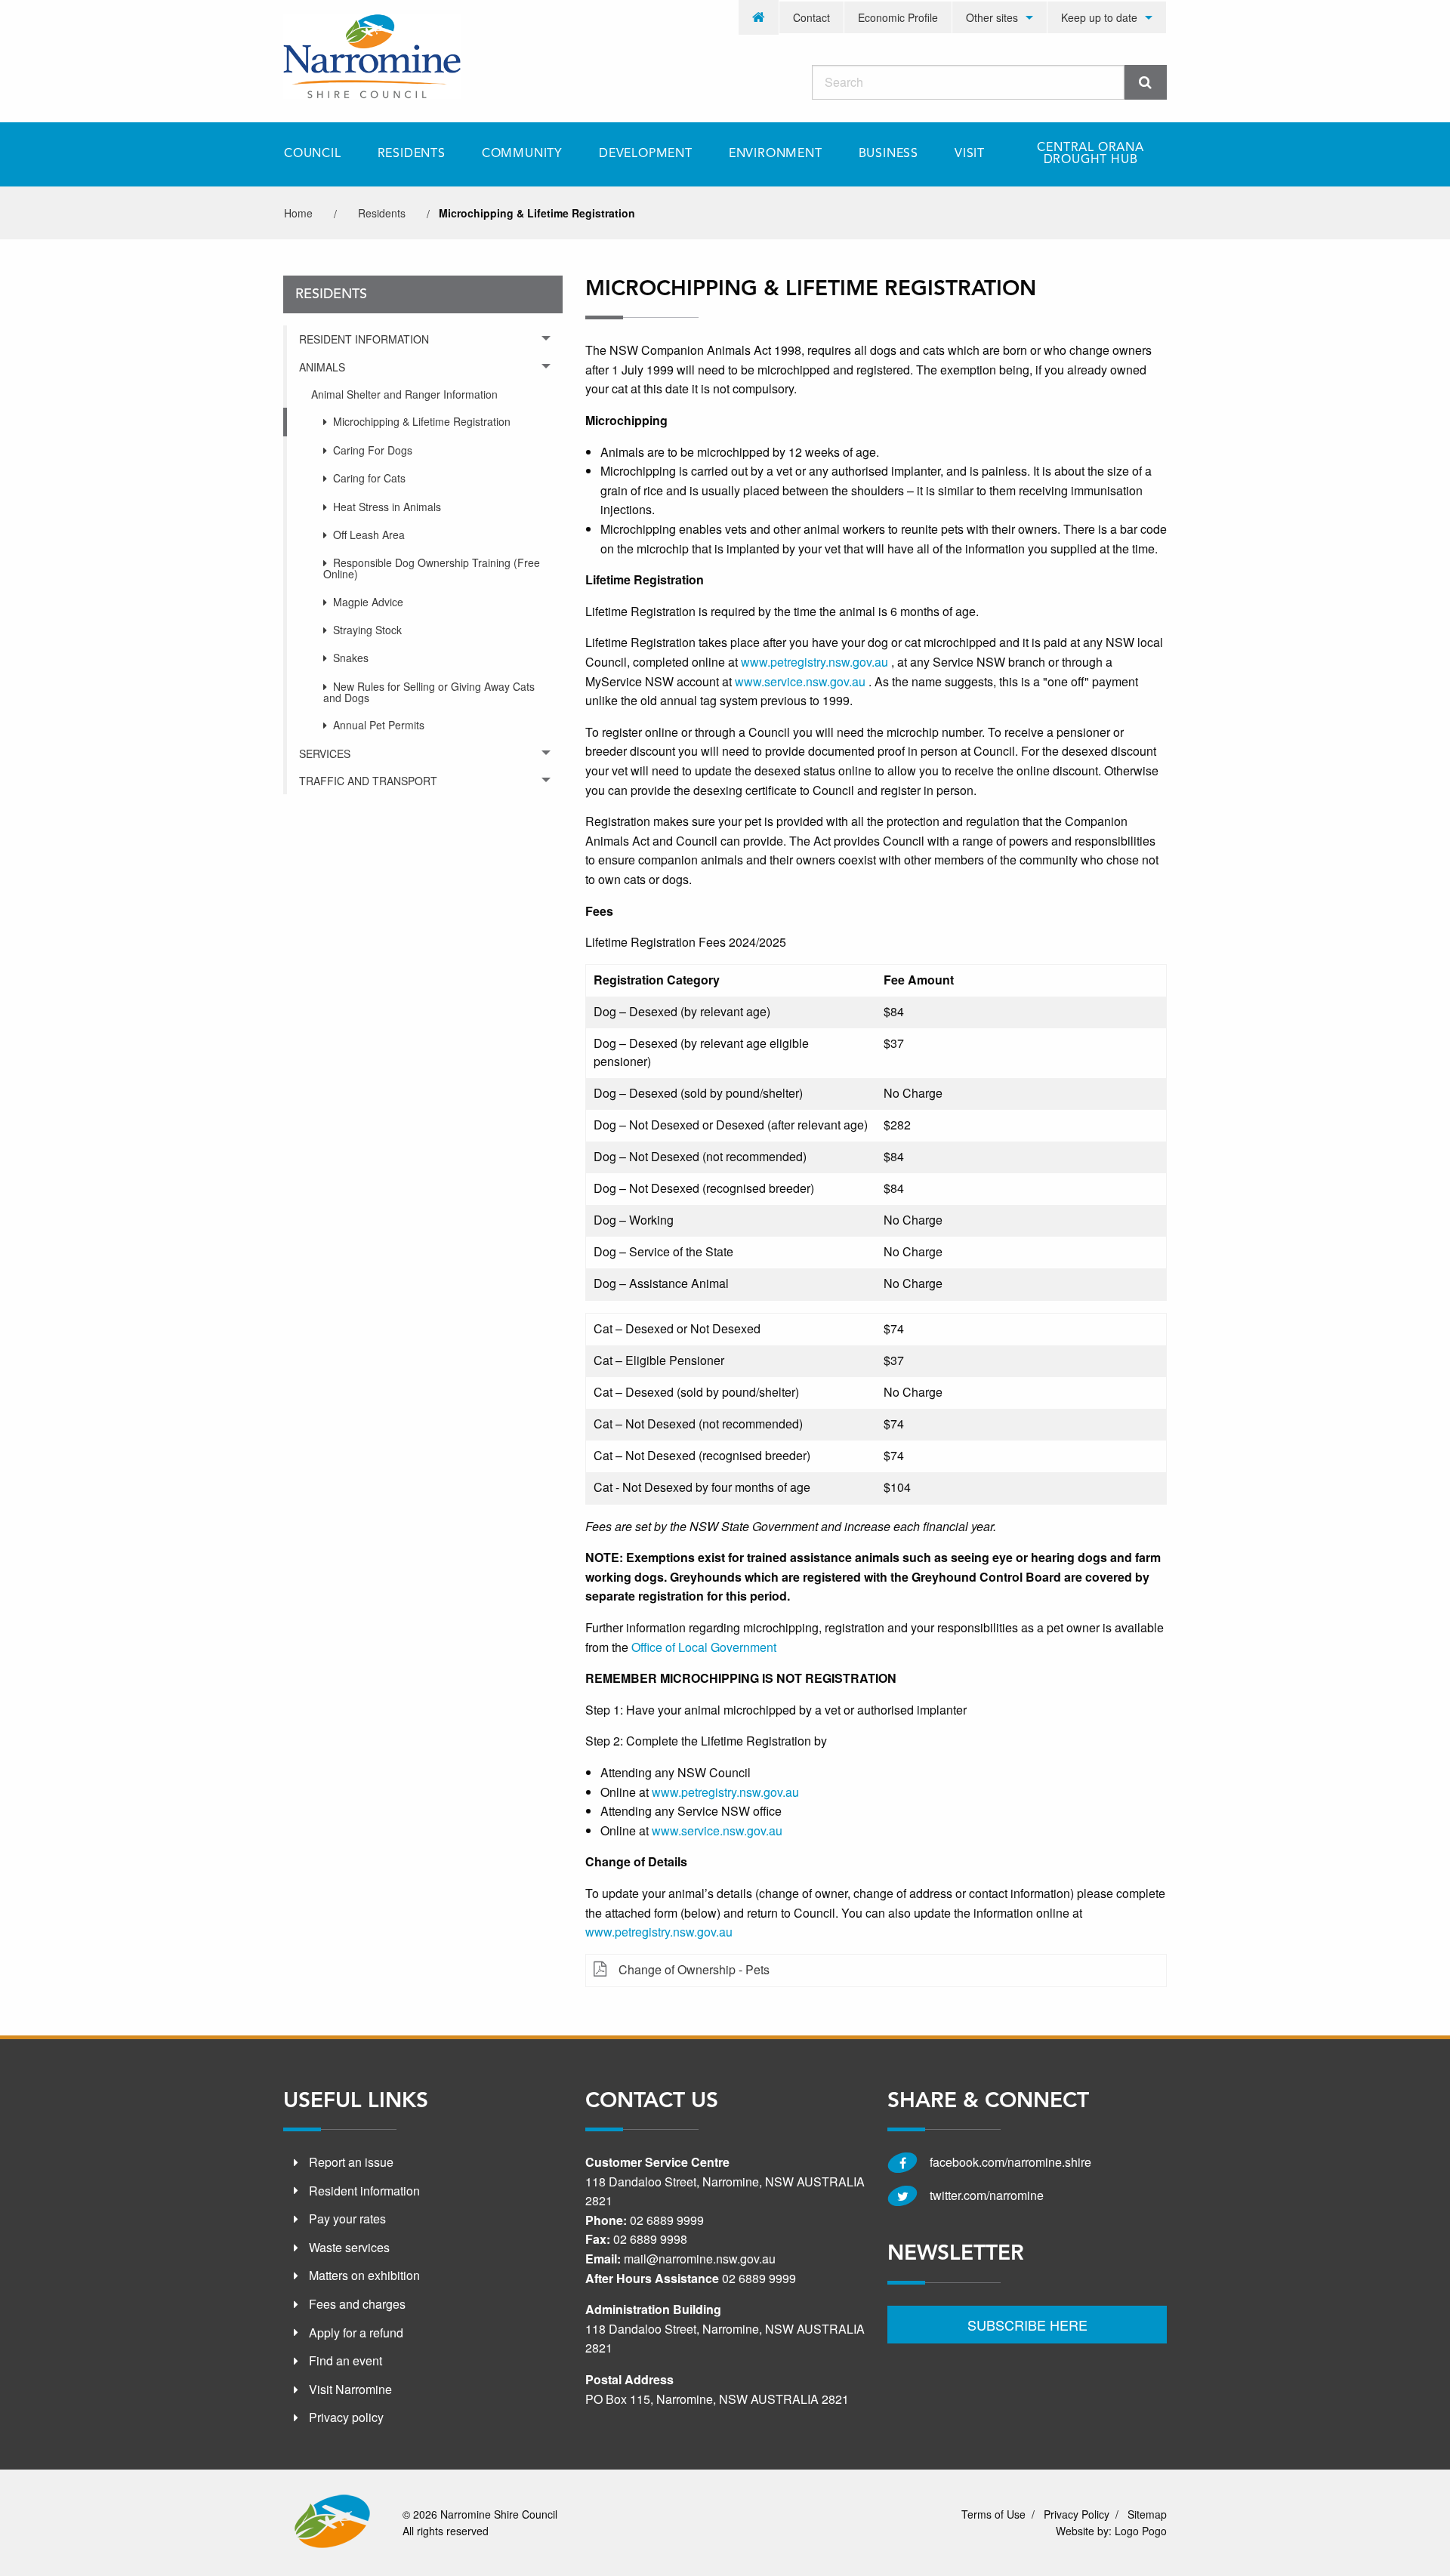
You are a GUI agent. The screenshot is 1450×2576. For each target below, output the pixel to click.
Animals (322, 367)
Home (298, 213)
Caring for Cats (369, 478)
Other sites (992, 17)
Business (889, 154)
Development (646, 154)
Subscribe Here (1027, 2325)
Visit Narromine (350, 2389)
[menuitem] (759, 17)
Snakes (351, 658)
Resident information (364, 2191)
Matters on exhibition (364, 2275)
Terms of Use (993, 2514)
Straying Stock (367, 630)
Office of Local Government (704, 1647)
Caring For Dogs (373, 450)
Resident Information (364, 339)
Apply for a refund (356, 2333)
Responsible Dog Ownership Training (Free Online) (432, 568)
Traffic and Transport (368, 781)
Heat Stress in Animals (387, 507)
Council (313, 154)
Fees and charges (357, 2304)
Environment (776, 154)
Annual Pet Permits (379, 725)
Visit (970, 154)
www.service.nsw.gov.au (717, 1830)
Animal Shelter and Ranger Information (404, 394)
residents (382, 213)
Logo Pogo (1141, 2531)
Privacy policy (346, 2417)
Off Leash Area (369, 535)
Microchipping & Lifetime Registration (422, 421)
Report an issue (351, 2162)
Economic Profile (898, 17)
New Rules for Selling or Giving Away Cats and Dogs (429, 692)
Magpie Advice (368, 602)
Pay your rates (347, 2219)
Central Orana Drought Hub (1090, 154)
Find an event (346, 2360)
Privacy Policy (1077, 2514)
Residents (412, 154)
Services (325, 753)
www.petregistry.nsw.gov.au (725, 1792)
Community (522, 154)
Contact (811, 17)
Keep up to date (1099, 17)
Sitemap (1147, 2514)
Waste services (349, 2247)
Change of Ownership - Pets (694, 1969)
